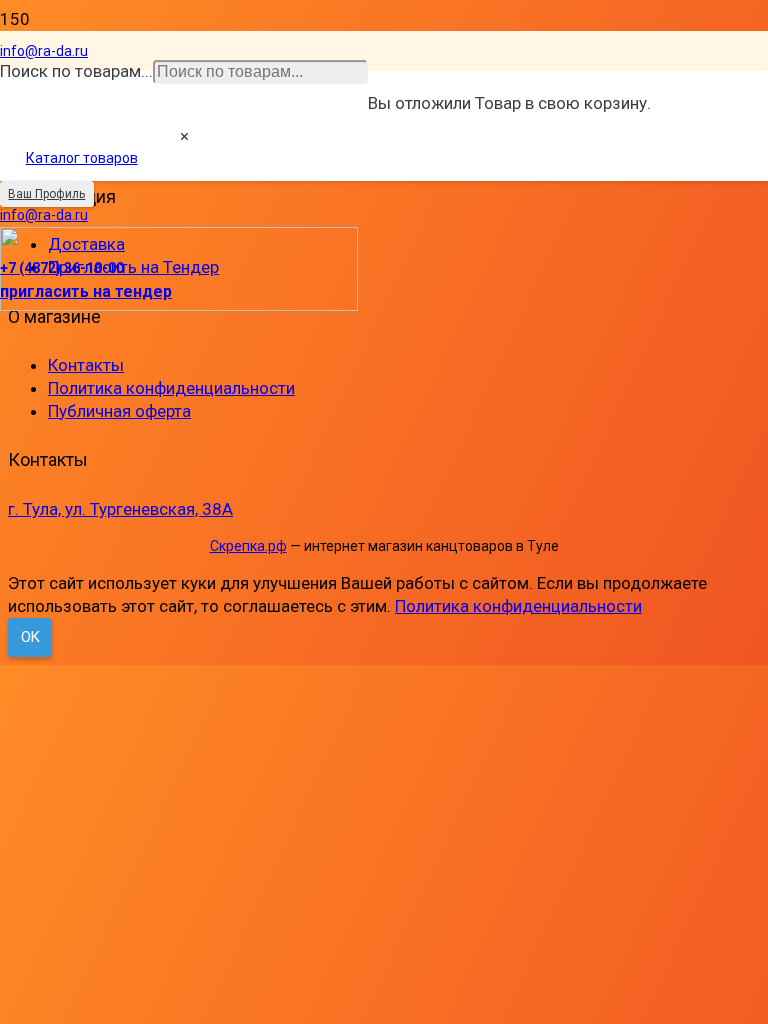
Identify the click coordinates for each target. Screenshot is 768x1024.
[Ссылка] (179, 305)
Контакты (86, 365)
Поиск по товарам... (76, 71)
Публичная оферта (119, 411)
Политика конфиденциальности (171, 388)
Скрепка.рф (248, 546)
